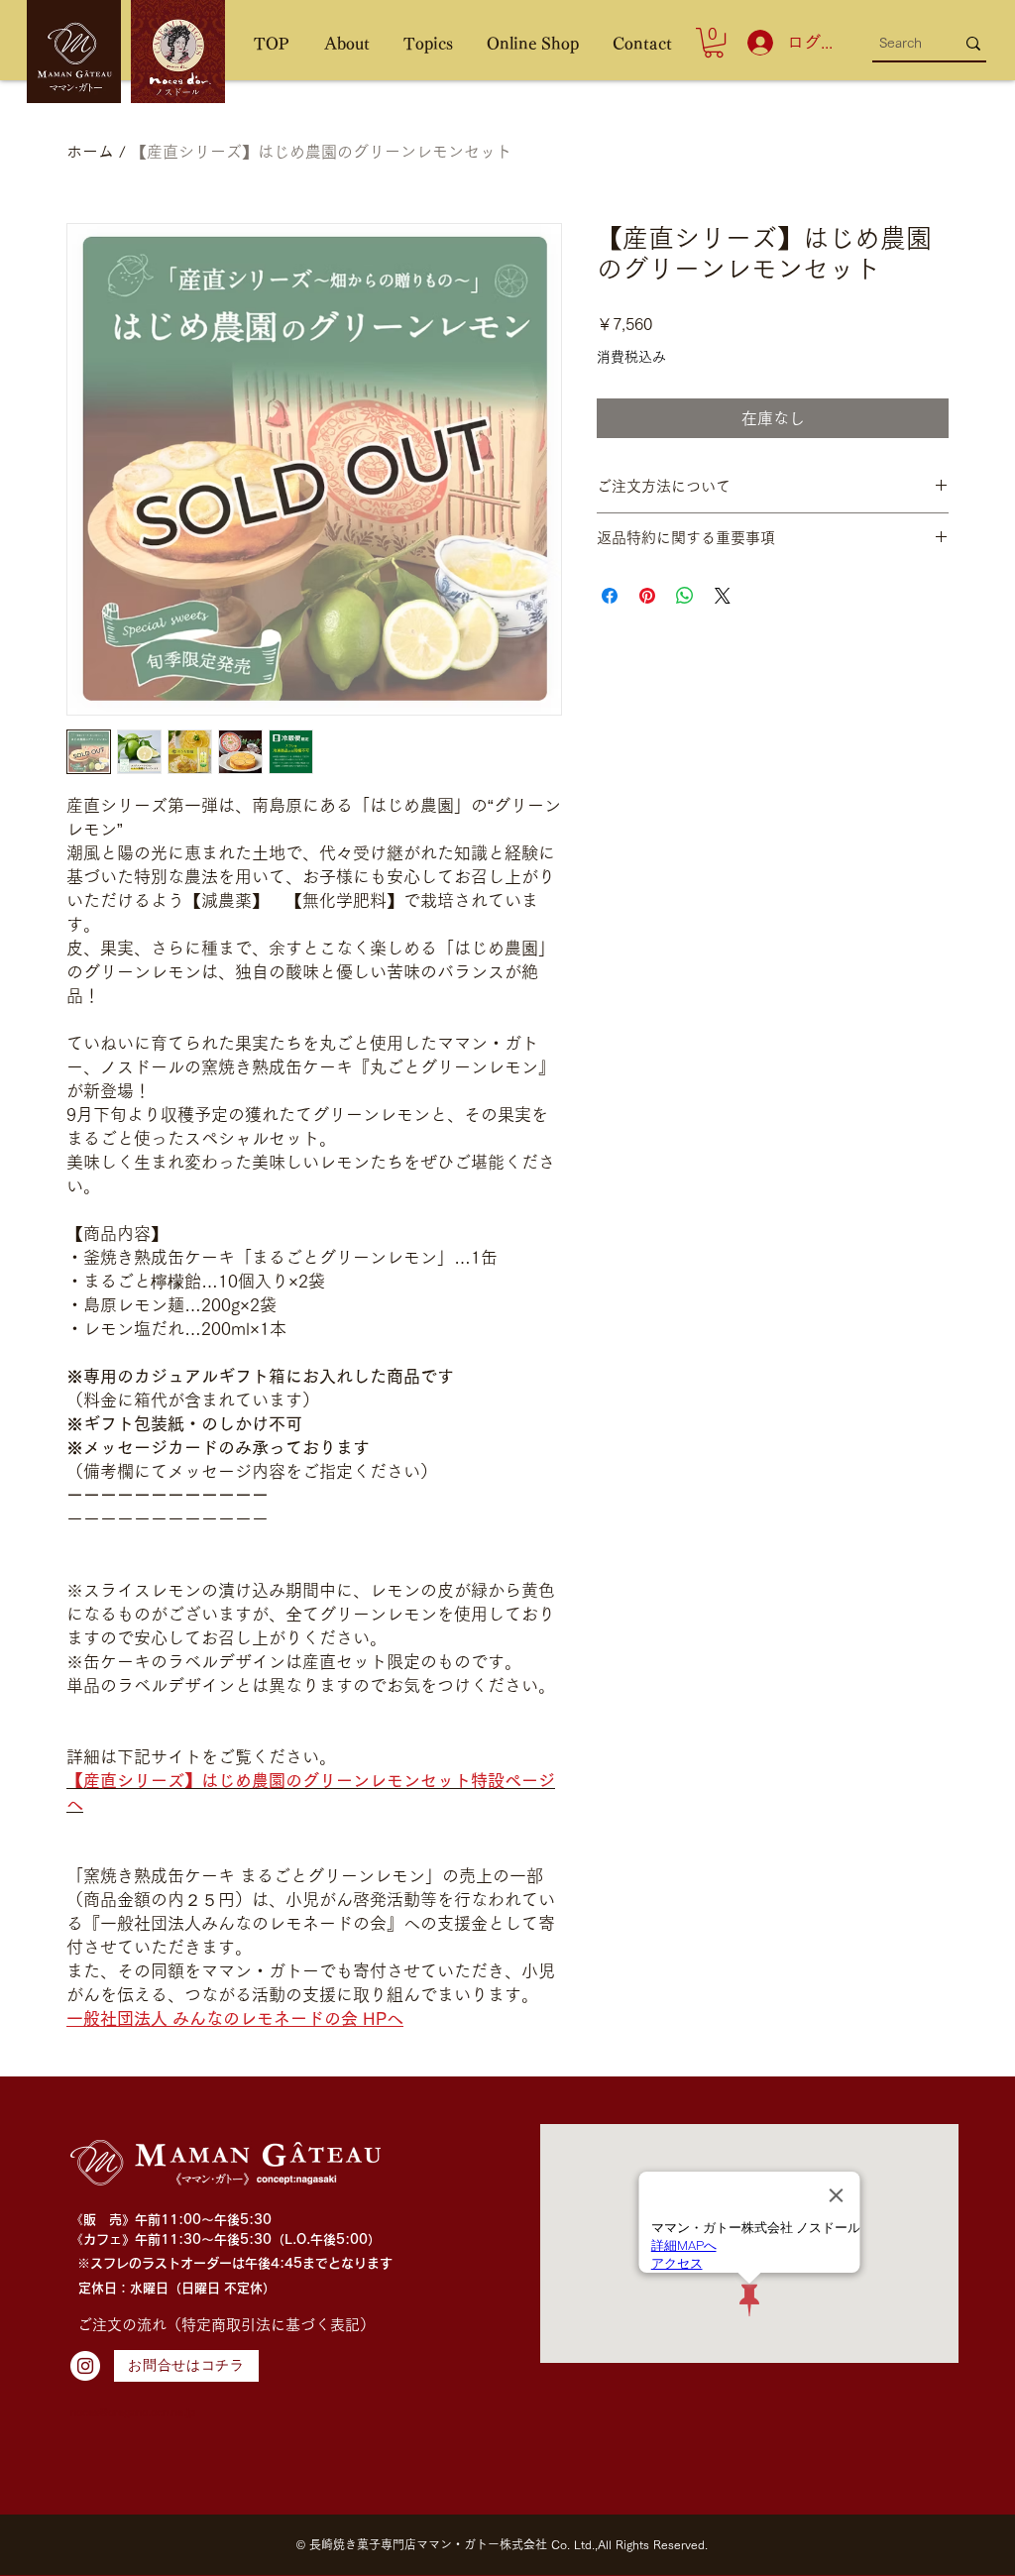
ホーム (90, 152)
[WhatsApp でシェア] (685, 596)
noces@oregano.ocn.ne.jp (133, 2412)
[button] (346, 44)
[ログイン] (756, 43)
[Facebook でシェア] (610, 596)
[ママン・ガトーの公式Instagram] (85, 2366)
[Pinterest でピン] (647, 596)
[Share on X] (723, 596)
